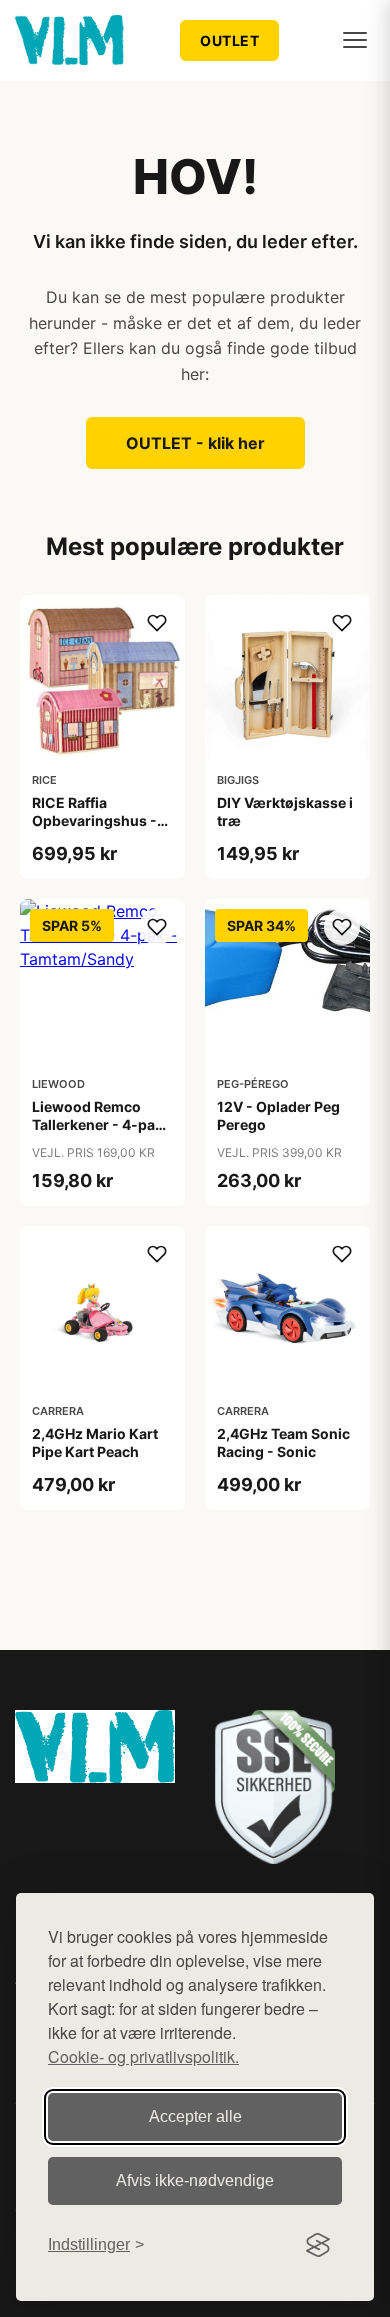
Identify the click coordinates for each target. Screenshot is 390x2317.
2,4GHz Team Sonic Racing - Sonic (283, 1442)
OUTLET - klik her (195, 443)
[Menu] (355, 40)
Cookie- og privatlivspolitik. (143, 2056)
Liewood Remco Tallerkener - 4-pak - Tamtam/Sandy (102, 1124)
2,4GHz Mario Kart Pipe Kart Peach (95, 1442)
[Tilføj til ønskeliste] (157, 623)
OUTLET (229, 40)
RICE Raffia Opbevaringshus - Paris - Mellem (94, 820)
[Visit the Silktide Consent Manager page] (318, 2245)
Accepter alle (195, 2116)
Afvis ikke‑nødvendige (195, 2180)
